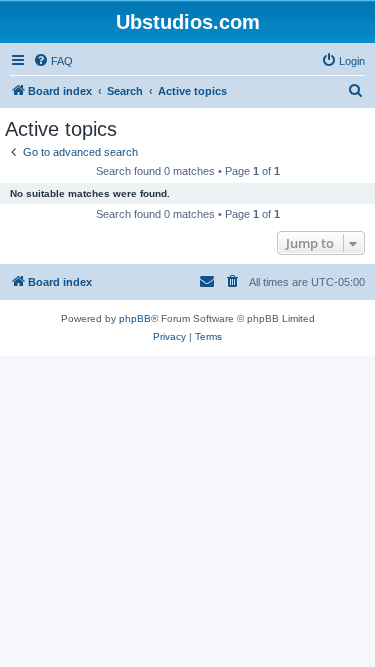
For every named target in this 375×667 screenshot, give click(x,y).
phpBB (135, 318)
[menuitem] (53, 61)
